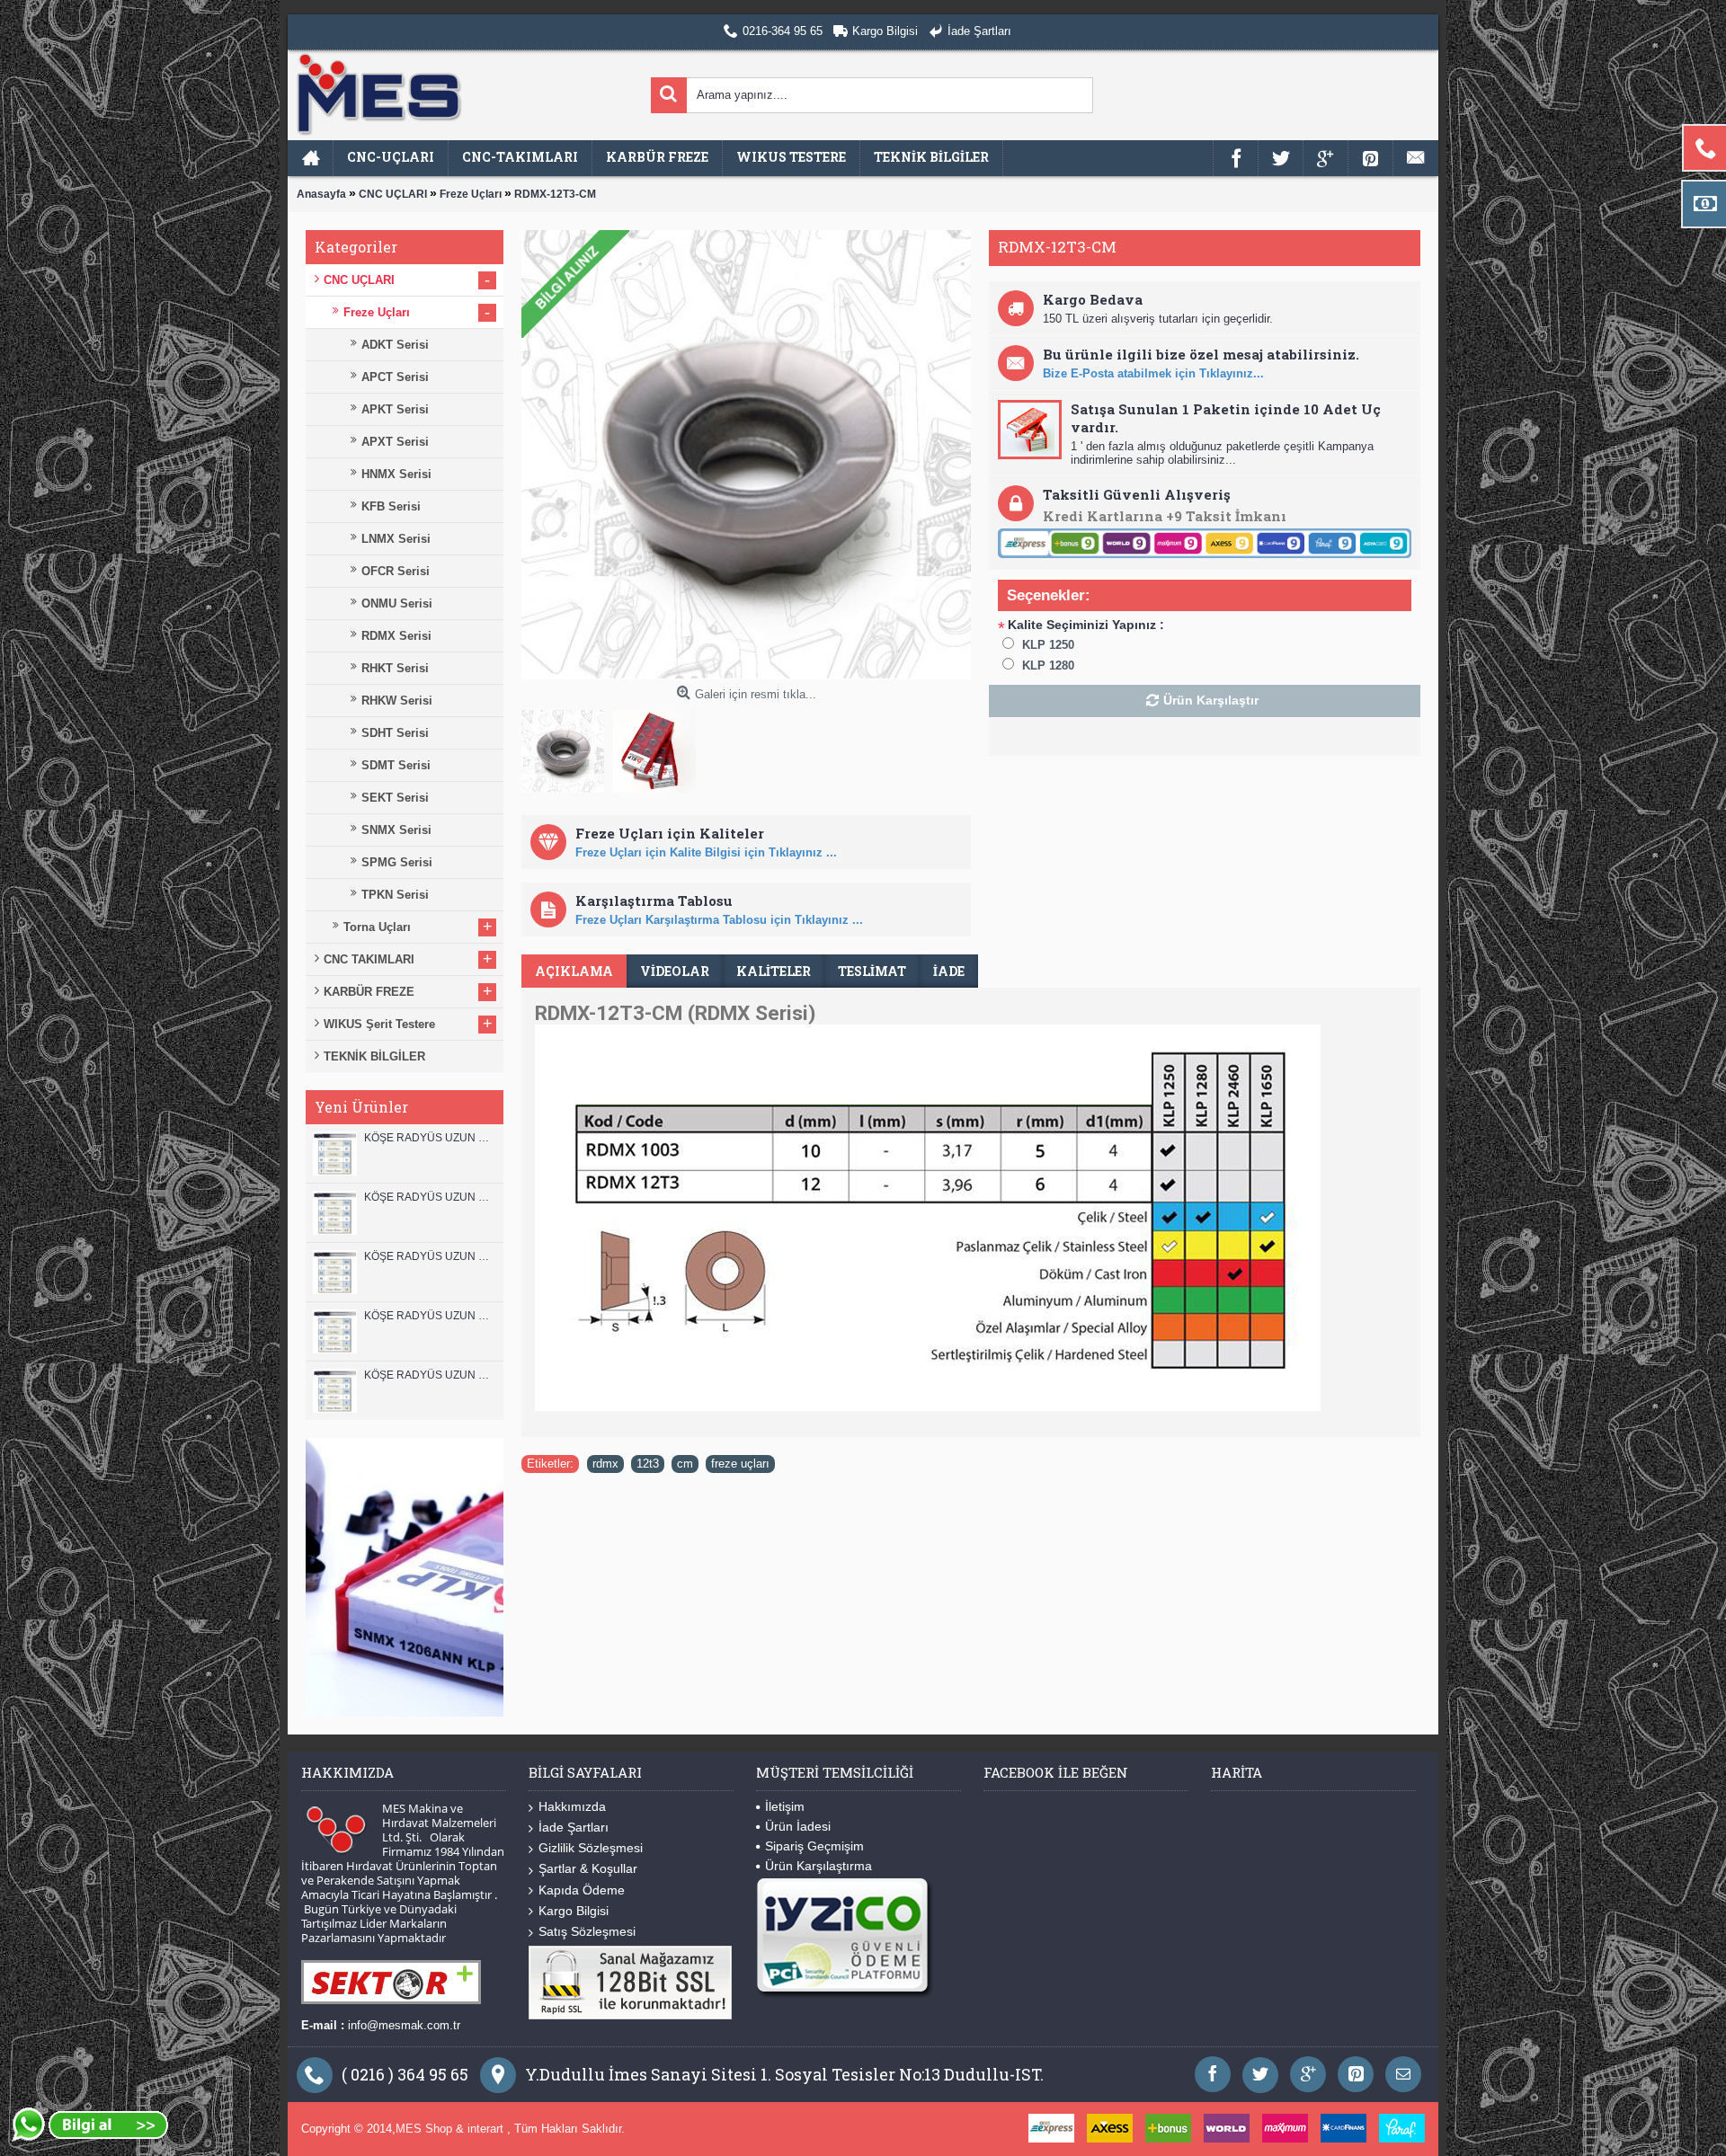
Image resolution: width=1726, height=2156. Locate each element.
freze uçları (740, 1464)
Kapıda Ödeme (582, 1890)
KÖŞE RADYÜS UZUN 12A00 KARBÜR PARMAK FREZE (429, 1197)
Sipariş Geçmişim (814, 1846)
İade (949, 971)
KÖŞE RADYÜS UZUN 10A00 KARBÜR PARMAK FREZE (429, 1316)
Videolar (675, 971)
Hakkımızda (572, 1806)
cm (685, 1464)
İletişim (785, 1806)
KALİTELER (774, 971)
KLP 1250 (1048, 645)
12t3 (648, 1464)
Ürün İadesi (798, 1826)
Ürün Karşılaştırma (819, 1866)
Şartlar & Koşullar (588, 1868)
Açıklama (574, 971)
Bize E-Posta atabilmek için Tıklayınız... (1153, 373)
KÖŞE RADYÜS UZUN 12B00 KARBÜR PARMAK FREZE (429, 1138)
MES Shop (426, 2129)
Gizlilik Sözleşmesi (591, 1848)
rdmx (605, 1464)
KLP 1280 (1048, 665)
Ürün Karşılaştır (1211, 700)
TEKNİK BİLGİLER (374, 1056)
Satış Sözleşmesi (587, 1931)
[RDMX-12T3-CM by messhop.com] (567, 747)
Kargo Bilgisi (574, 1911)
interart (487, 2129)
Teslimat (872, 971)
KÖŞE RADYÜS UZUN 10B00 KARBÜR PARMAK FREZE (429, 1256)
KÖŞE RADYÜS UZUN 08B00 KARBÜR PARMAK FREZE (429, 1375)
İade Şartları (574, 1827)
